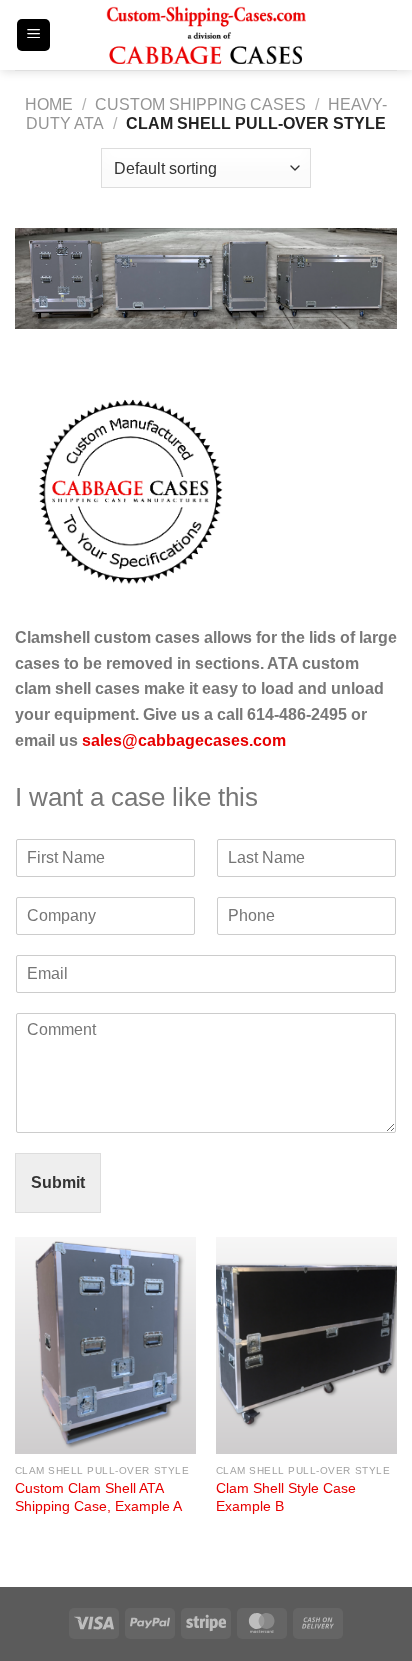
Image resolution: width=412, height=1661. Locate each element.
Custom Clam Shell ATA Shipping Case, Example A (98, 1497)
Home (49, 104)
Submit (58, 1182)
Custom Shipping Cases (200, 104)
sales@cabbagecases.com (184, 740)
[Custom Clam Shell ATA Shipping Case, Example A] (105, 1345)
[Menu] (33, 35)
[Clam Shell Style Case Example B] (306, 1345)
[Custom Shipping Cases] (206, 35)
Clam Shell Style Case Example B (286, 1497)
